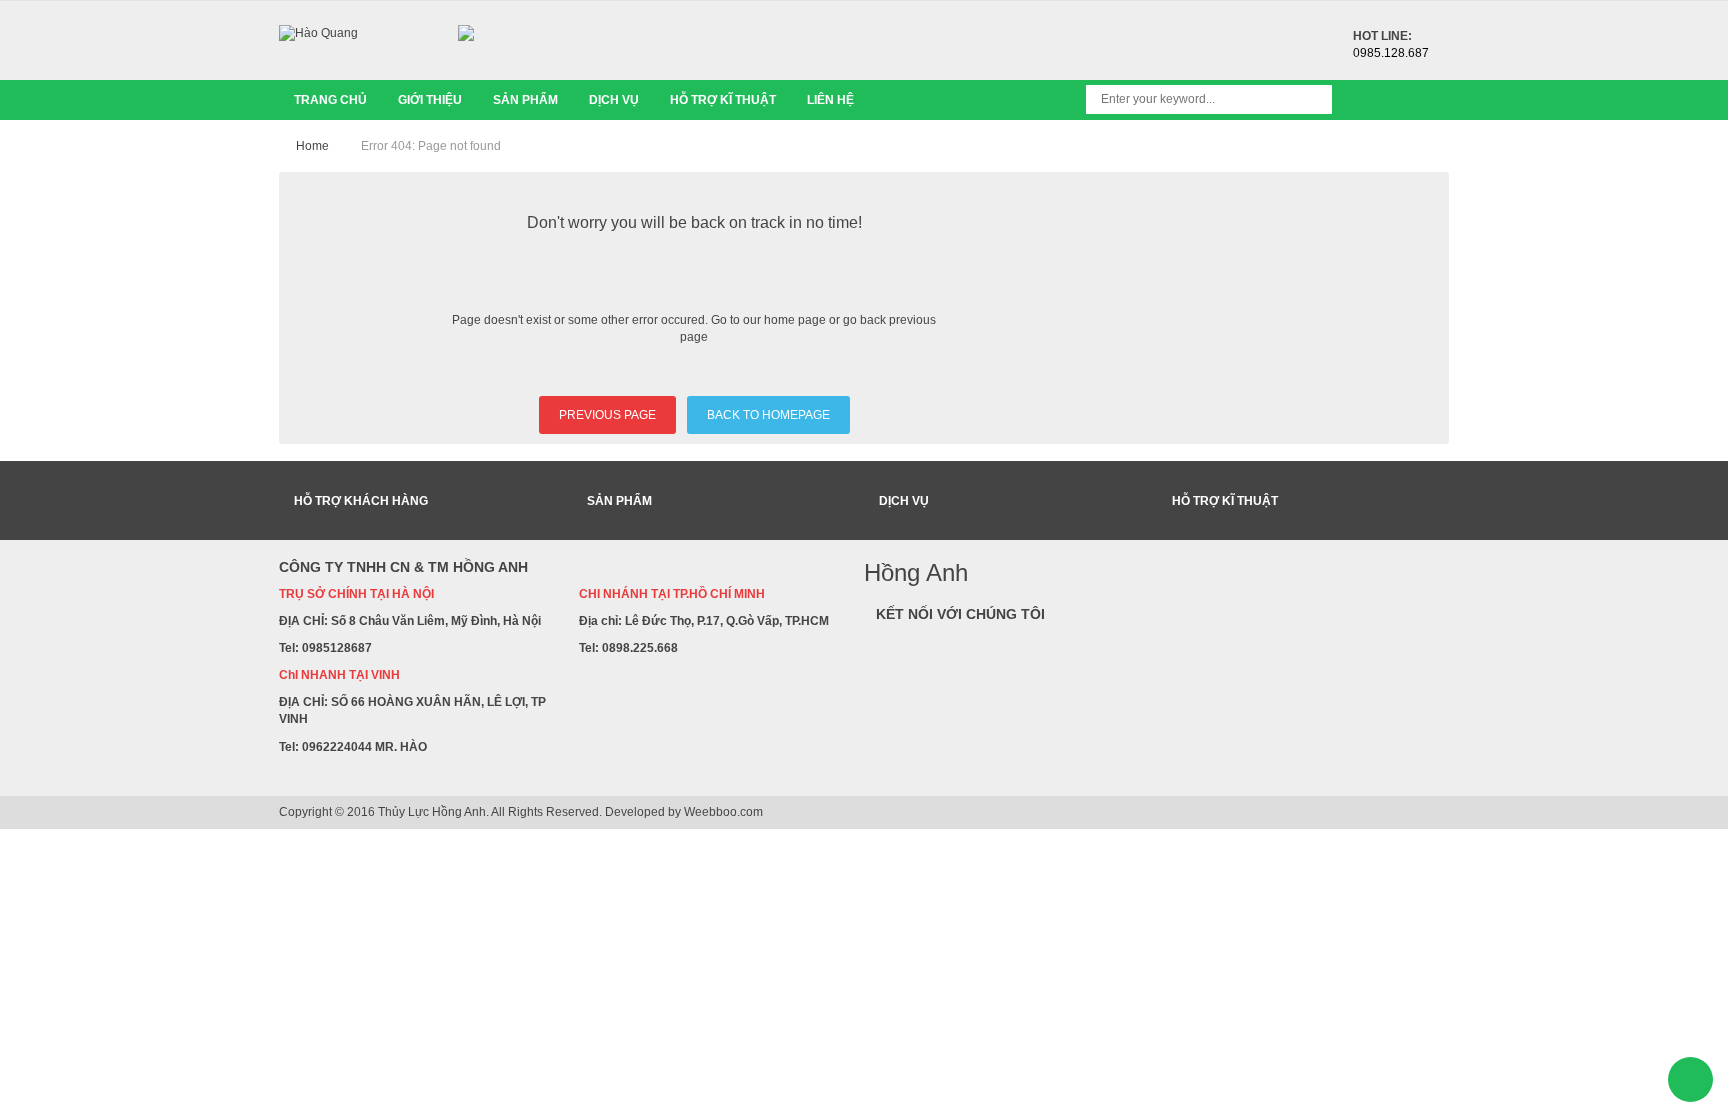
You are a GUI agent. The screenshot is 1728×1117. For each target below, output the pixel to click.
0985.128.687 (1391, 53)
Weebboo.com (723, 812)
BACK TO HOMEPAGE (768, 415)
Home (312, 146)
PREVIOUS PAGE (607, 415)
